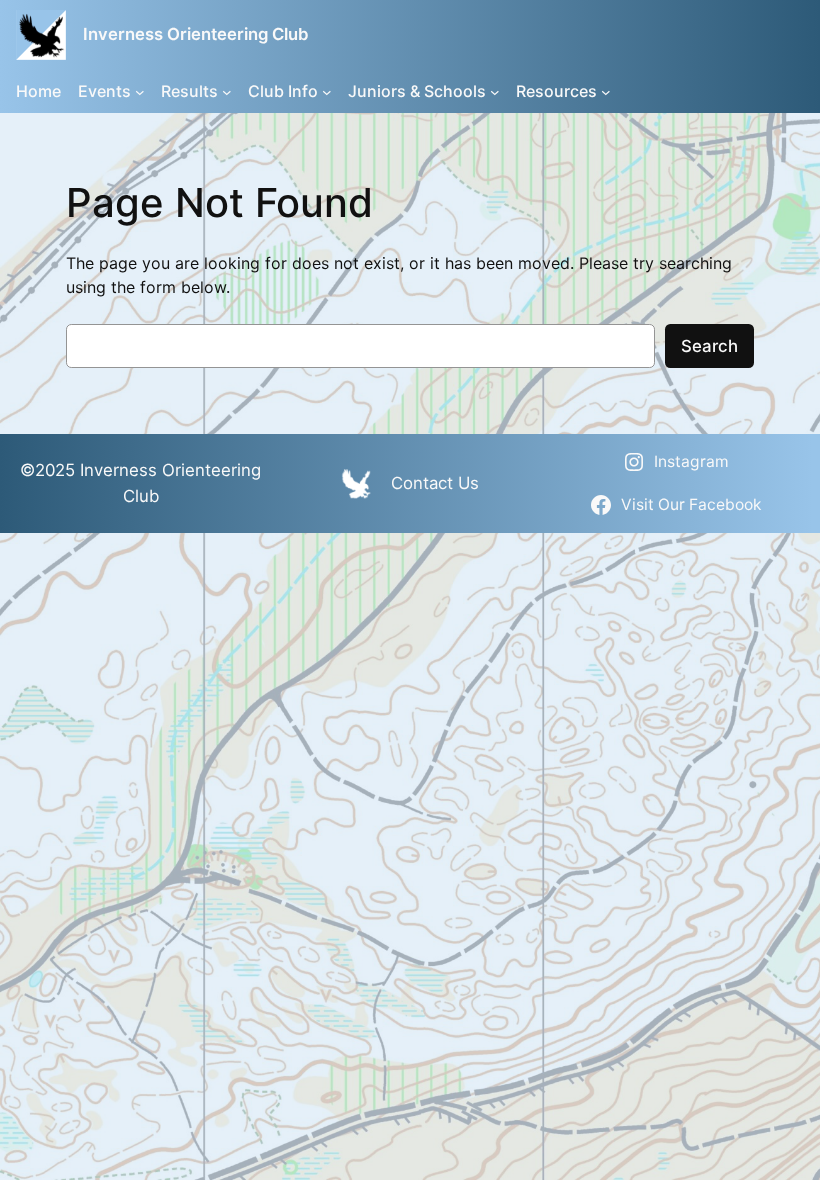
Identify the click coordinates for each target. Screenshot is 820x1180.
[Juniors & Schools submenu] (495, 91)
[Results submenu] (227, 91)
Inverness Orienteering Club (196, 34)
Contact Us (435, 483)
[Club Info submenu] (327, 91)
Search (709, 346)
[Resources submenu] (606, 91)
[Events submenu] (140, 91)
